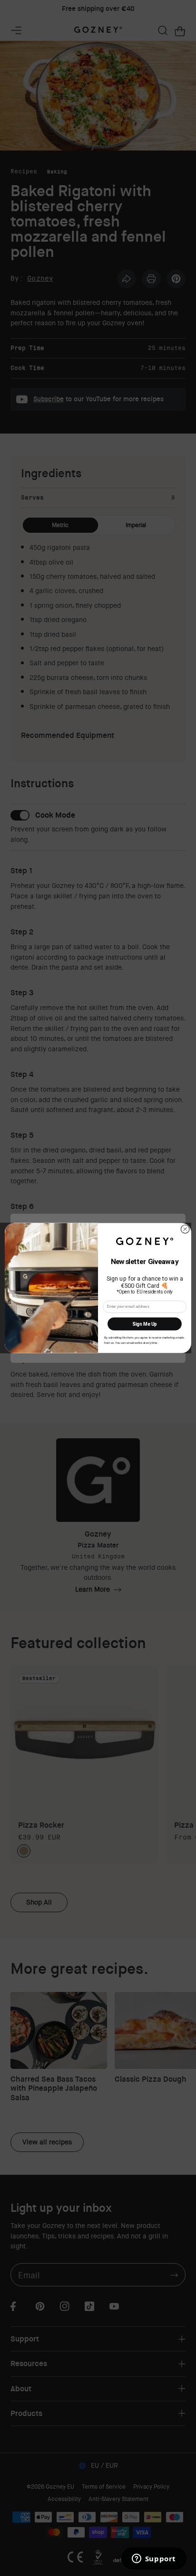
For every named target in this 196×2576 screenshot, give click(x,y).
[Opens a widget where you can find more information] (154, 2559)
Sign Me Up (145, 1324)
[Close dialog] (185, 1229)
